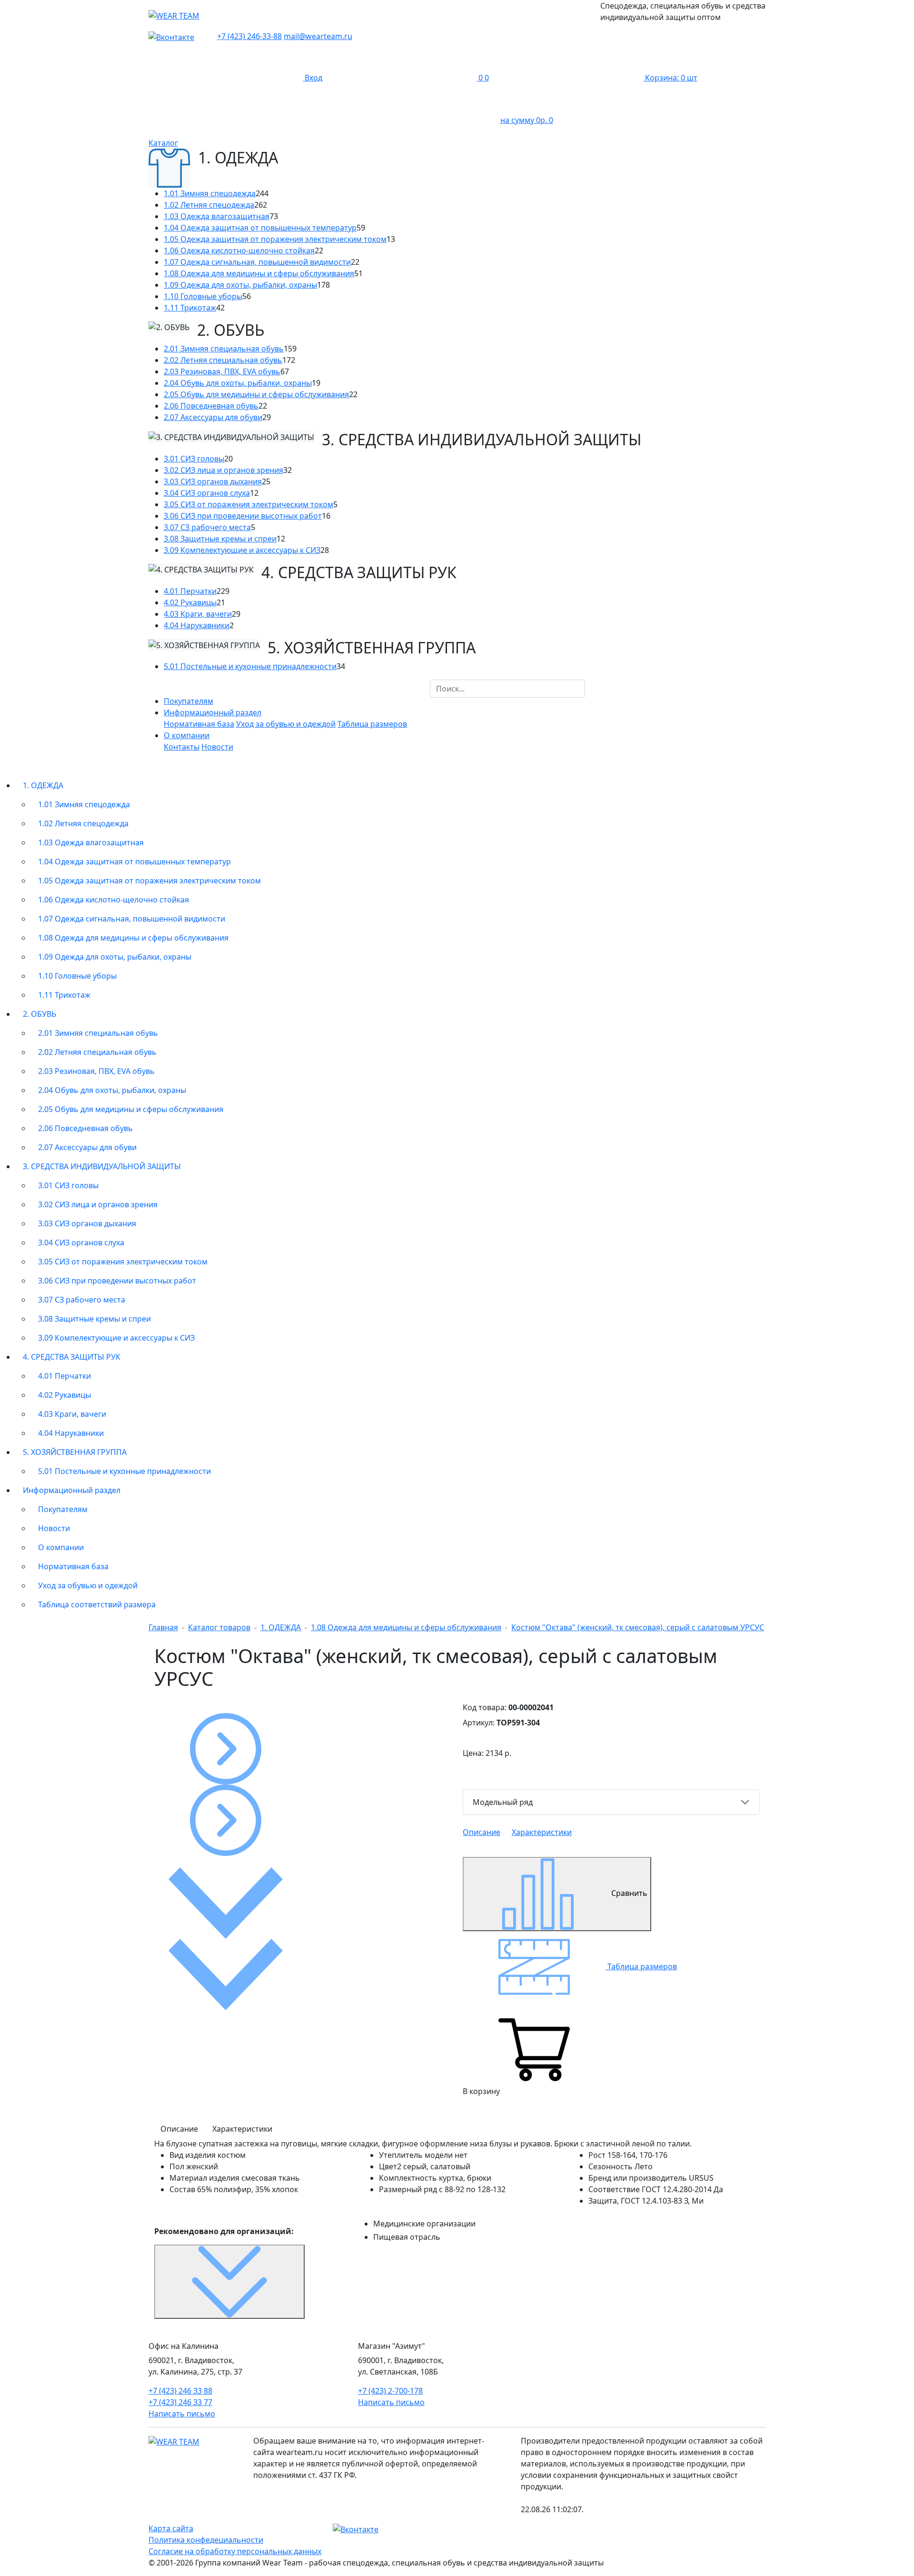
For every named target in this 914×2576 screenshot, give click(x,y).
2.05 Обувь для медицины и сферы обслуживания (256, 394)
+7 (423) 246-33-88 (249, 36)
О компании (61, 1547)
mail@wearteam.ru (318, 36)
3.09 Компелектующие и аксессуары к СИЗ (242, 550)
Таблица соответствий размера (97, 1604)
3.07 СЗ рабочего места (207, 527)
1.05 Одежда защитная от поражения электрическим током (275, 239)
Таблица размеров (372, 724)
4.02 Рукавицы (190, 602)
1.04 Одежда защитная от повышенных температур (260, 228)
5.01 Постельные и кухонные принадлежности (250, 666)
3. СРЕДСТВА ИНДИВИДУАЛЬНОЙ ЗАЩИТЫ (102, 1166)
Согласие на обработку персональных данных (235, 2551)
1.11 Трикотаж (190, 308)
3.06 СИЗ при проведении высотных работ (243, 516)
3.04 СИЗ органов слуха (207, 493)
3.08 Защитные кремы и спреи (220, 539)
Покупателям (189, 701)
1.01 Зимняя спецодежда (210, 193)
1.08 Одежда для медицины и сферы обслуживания (259, 273)
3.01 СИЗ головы (194, 459)
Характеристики (542, 1832)
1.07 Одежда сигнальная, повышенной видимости (257, 262)
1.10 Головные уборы (203, 296)
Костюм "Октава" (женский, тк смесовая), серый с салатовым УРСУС (638, 1627)
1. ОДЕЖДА (43, 785)
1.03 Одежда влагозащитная (217, 216)
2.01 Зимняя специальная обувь (224, 349)
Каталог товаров (219, 1627)
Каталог (163, 143)
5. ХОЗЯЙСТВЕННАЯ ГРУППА (75, 1452)
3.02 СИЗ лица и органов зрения (224, 470)
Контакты (182, 747)
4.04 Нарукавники (197, 625)
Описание (482, 1832)
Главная (163, 1627)
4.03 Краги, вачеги (198, 614)
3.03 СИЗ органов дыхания (213, 481)
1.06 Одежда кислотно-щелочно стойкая (239, 251)
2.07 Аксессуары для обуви (213, 417)
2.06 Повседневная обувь (211, 406)
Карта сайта (171, 2528)
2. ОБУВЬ (40, 1014)
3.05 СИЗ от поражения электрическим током (248, 504)
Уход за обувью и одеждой (286, 724)
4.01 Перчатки (190, 591)
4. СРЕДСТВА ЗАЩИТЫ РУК (72, 1357)
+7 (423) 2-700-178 (390, 2391)
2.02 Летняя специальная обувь (223, 360)
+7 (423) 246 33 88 (180, 2391)
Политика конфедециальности (206, 2540)
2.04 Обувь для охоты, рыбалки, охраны (238, 383)
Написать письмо (182, 2414)
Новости (217, 747)
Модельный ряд (503, 1802)
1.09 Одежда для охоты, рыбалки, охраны (240, 285)
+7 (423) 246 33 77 (180, 2402)
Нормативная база (199, 724)
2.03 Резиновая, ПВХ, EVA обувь (222, 371)
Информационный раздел (72, 1490)
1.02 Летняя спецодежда (209, 205)
